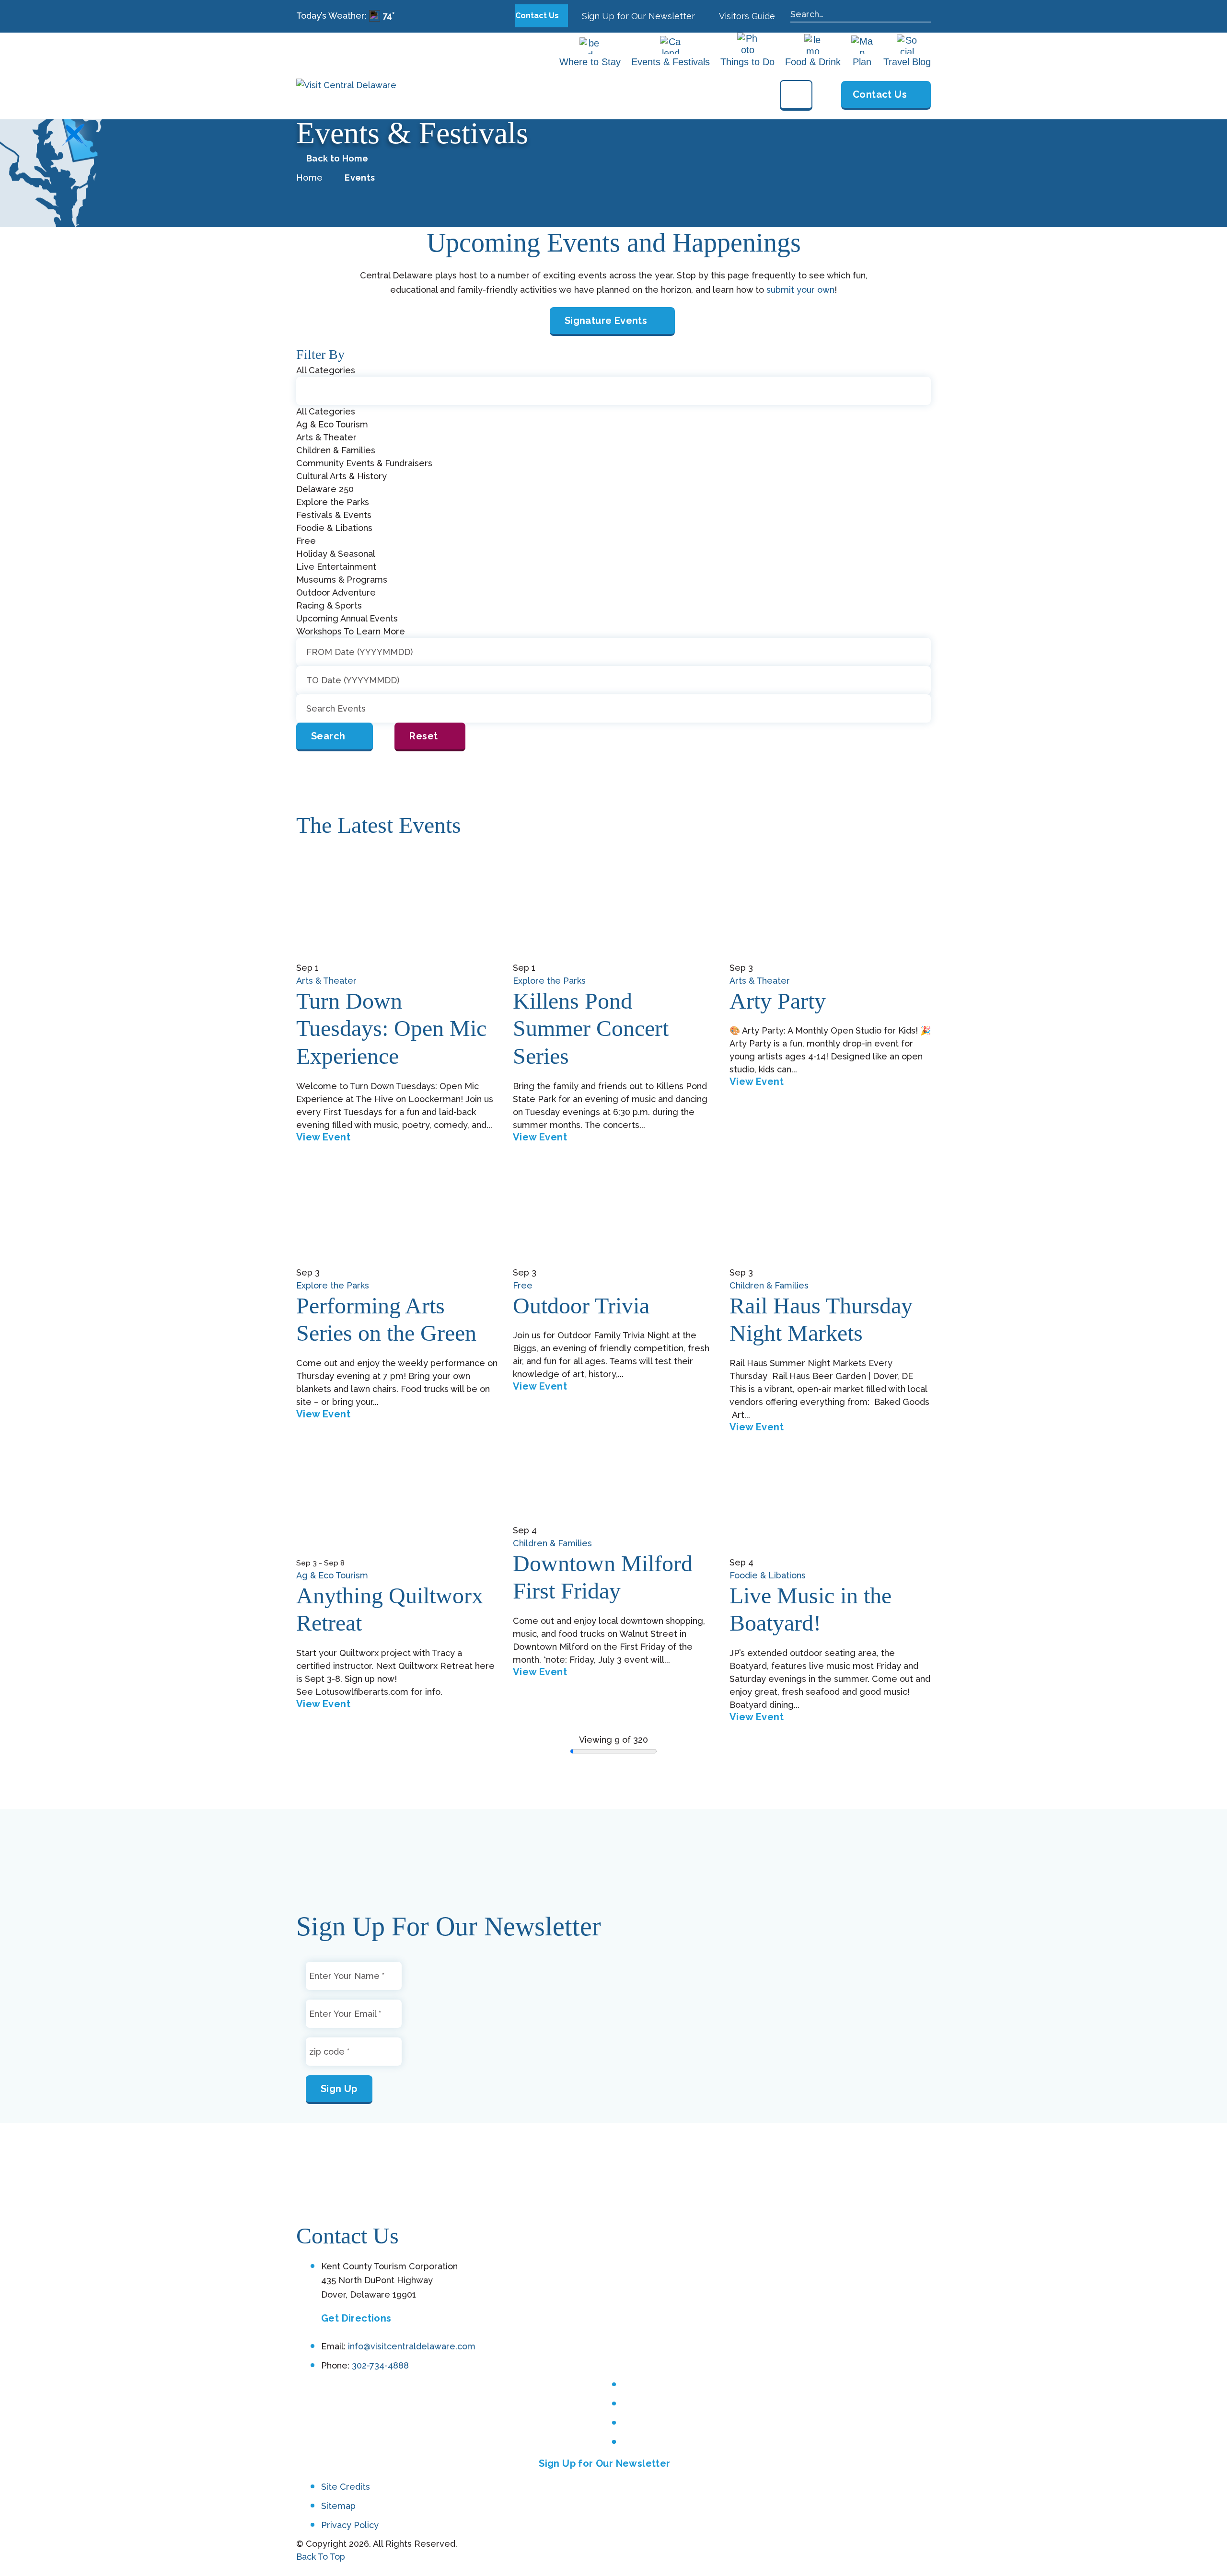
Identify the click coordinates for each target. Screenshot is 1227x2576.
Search (328, 736)
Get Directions (356, 2318)
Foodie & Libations (768, 1575)
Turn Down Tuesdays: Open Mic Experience (391, 1028)
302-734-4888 (380, 2365)
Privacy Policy (350, 2525)
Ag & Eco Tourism (332, 1575)
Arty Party (778, 1001)
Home (309, 178)
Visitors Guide (746, 16)
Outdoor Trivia (581, 1305)
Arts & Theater (326, 981)
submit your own (800, 290)
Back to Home (337, 159)
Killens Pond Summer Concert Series (591, 1028)
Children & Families (769, 1285)
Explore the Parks (549, 981)
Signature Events (606, 321)
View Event (323, 1137)
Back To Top (321, 2557)
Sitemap (338, 2506)
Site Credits (346, 2487)
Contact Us (538, 16)
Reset (423, 736)
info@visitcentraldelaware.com (412, 2346)
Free (523, 1285)
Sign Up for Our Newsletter (637, 16)
